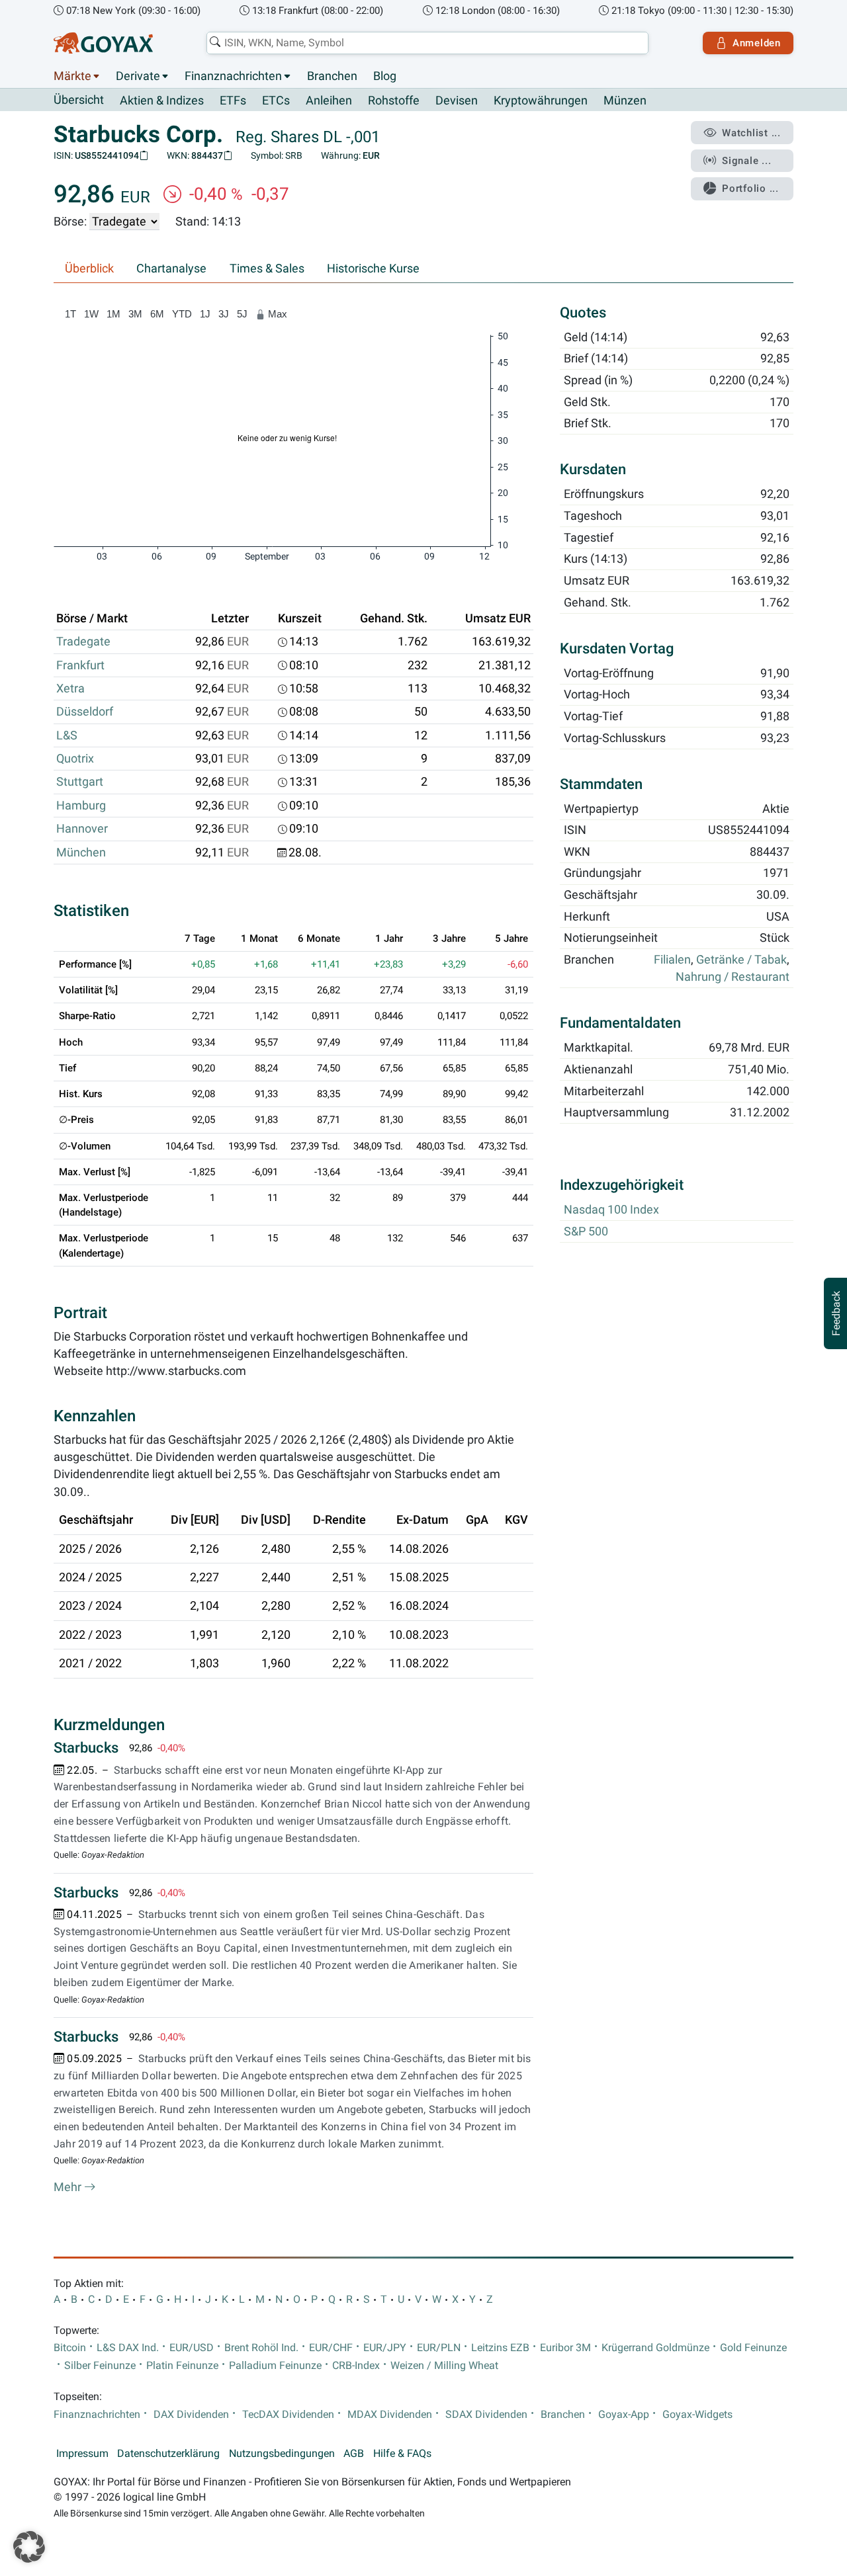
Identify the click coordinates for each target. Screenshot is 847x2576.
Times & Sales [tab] (267, 269)
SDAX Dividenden (486, 2415)
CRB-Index (356, 2366)
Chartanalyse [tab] (171, 269)
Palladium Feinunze (275, 2366)
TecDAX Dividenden (288, 2415)
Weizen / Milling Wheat (444, 2366)
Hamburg (81, 806)
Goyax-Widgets (697, 2415)
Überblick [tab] (89, 269)
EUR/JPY (385, 2348)
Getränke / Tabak (741, 960)
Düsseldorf (85, 712)
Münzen (625, 101)
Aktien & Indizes (162, 101)
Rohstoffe (394, 101)
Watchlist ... (751, 133)
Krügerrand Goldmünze (655, 2348)
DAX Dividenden (191, 2415)
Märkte (72, 76)
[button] (29, 2547)
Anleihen (329, 101)
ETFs (233, 101)
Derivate (138, 76)
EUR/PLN (439, 2348)
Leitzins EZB (500, 2348)
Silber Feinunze (100, 2366)
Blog (385, 76)
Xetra (70, 688)
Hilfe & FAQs (402, 2454)
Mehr (69, 2187)
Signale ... (746, 161)
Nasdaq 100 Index (611, 1210)
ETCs (276, 101)
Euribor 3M (565, 2348)
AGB (354, 2454)
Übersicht (79, 100)
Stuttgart (80, 782)
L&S (67, 735)
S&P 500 (586, 1232)
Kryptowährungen (541, 101)
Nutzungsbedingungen (282, 2454)
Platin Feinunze (182, 2366)
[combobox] (427, 43)
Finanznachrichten (233, 76)
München (81, 852)
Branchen (332, 76)
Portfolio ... (750, 188)
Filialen (672, 960)
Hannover (82, 829)
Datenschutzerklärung (168, 2454)
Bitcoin (70, 2348)
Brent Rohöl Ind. (261, 2348)
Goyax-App (624, 2415)
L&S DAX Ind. (128, 2348)
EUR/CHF (331, 2348)
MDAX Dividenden (390, 2415)
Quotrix (75, 759)
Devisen (457, 101)
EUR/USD (192, 2348)
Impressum (82, 2454)
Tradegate (83, 642)
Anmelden (757, 43)
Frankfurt (80, 665)
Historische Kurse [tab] (373, 269)
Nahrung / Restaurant (733, 977)
